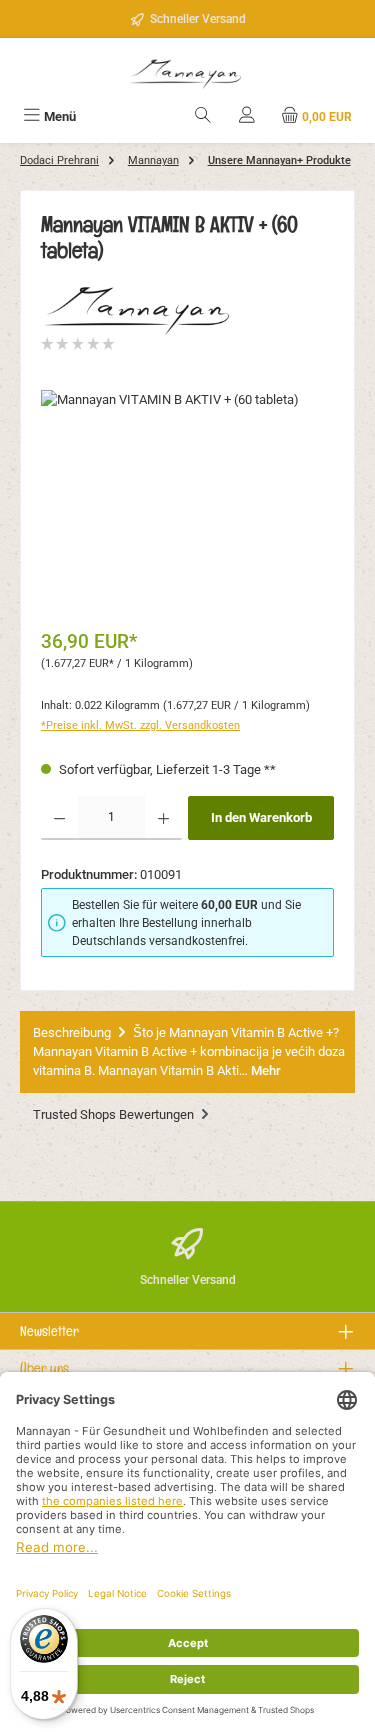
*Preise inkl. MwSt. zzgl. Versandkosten (140, 725)
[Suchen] (203, 116)
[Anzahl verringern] (59, 818)
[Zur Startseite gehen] (188, 71)
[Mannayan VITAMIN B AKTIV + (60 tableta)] (187, 502)
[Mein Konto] (247, 116)
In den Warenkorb (261, 817)
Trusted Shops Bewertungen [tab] (115, 1114)
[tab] (187, 1052)
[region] (187, 502)
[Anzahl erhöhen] (163, 818)
